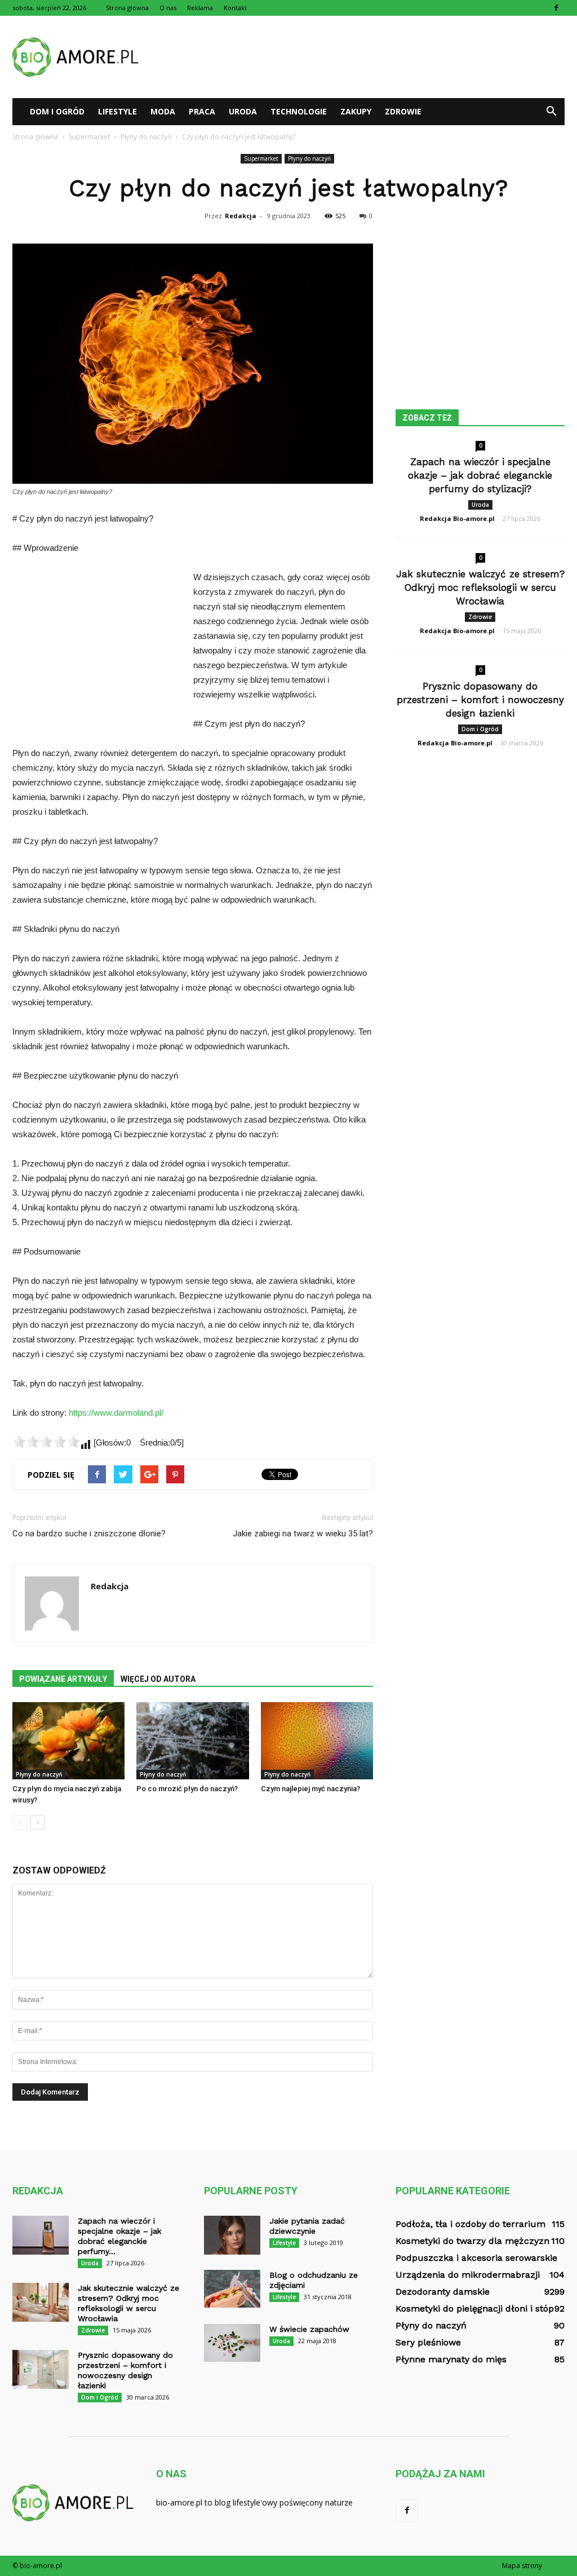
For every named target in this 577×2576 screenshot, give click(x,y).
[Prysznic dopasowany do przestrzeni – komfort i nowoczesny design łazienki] (41, 2369)
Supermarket (261, 158)
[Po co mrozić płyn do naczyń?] (192, 1741)
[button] (551, 112)
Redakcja (241, 216)
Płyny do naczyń (309, 158)
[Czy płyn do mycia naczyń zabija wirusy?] (68, 1741)
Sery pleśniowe (428, 2342)
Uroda (243, 111)
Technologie (299, 111)
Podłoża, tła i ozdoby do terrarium (471, 2224)
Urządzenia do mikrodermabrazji (468, 2275)
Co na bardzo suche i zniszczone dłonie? (89, 1534)
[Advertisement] (359, 57)
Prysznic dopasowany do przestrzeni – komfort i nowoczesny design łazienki (480, 700)
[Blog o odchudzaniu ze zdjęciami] (232, 2289)
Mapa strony (522, 2566)
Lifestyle (117, 111)
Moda (163, 111)
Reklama (200, 8)
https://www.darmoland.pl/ (116, 1413)
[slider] (46, 1442)
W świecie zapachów (309, 2329)
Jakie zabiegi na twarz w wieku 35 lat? (303, 1534)
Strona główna (127, 8)
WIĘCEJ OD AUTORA (158, 1679)
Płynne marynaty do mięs (451, 2359)
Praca (202, 111)
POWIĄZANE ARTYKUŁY (63, 1679)
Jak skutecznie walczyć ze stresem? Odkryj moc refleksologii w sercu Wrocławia (480, 587)
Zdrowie (403, 111)
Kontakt (235, 8)
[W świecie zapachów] (232, 2343)
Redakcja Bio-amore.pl (457, 518)
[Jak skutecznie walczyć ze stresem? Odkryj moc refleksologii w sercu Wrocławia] (41, 2302)
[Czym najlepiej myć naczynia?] (317, 1741)
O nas (168, 8)
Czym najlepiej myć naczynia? (310, 1789)
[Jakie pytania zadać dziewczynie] (232, 2235)
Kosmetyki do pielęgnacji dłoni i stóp (475, 2308)
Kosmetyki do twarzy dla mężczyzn (472, 2241)
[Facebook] (556, 8)
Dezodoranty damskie (443, 2292)
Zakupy (356, 111)
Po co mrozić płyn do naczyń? (187, 1789)
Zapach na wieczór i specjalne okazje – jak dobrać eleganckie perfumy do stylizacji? (480, 475)
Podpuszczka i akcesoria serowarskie (476, 2258)
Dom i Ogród (57, 111)
